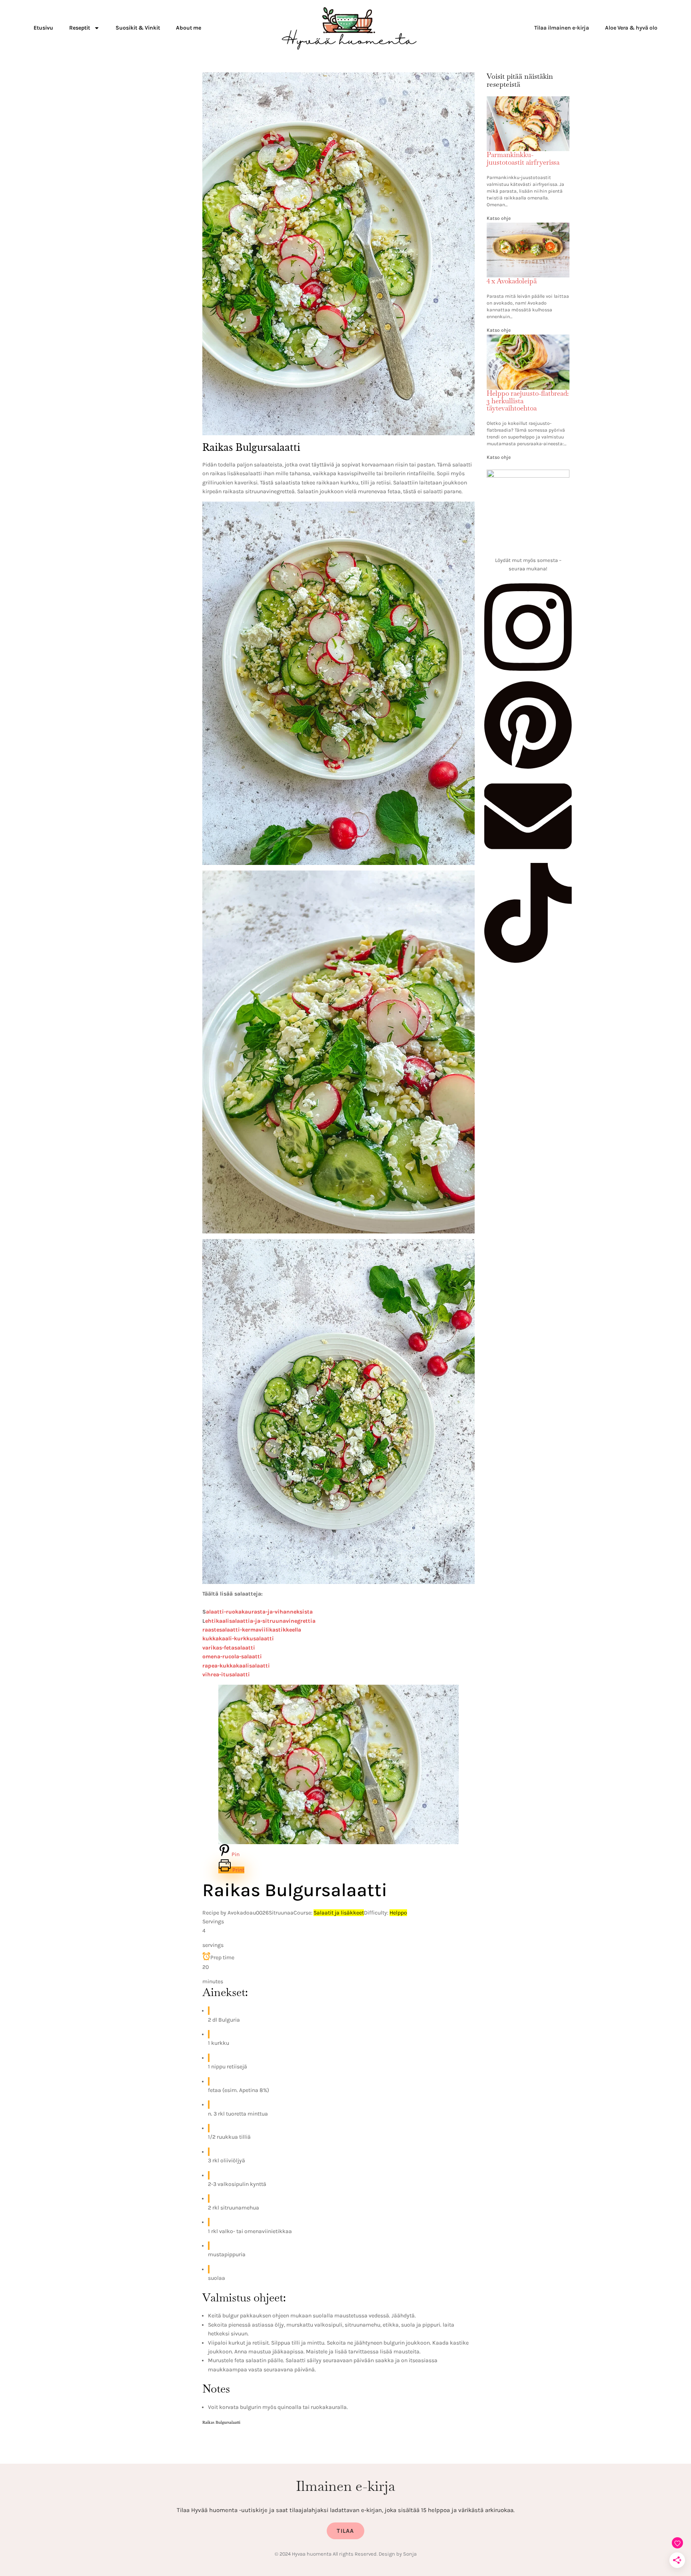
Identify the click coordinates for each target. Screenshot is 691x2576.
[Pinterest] (528, 768)
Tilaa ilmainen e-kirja (562, 28)
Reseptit (80, 28)
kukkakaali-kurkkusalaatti (238, 1639)
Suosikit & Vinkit (138, 28)
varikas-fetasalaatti (229, 1648)
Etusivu (43, 28)
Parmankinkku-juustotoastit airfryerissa (523, 158)
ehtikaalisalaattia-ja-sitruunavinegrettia (260, 1621)
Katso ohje (499, 218)
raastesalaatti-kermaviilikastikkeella (252, 1630)
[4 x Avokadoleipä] (528, 227)
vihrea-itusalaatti (226, 1674)
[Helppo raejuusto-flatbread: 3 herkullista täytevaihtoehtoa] (528, 339)
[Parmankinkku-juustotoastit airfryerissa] (528, 101)
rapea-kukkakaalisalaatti (236, 1666)
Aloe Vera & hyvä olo (631, 28)
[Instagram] (528, 675)
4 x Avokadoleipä (512, 281)
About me (189, 28)
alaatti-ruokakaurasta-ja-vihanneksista (259, 1612)
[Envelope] (528, 858)
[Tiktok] (528, 961)
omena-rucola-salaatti (232, 1657)
